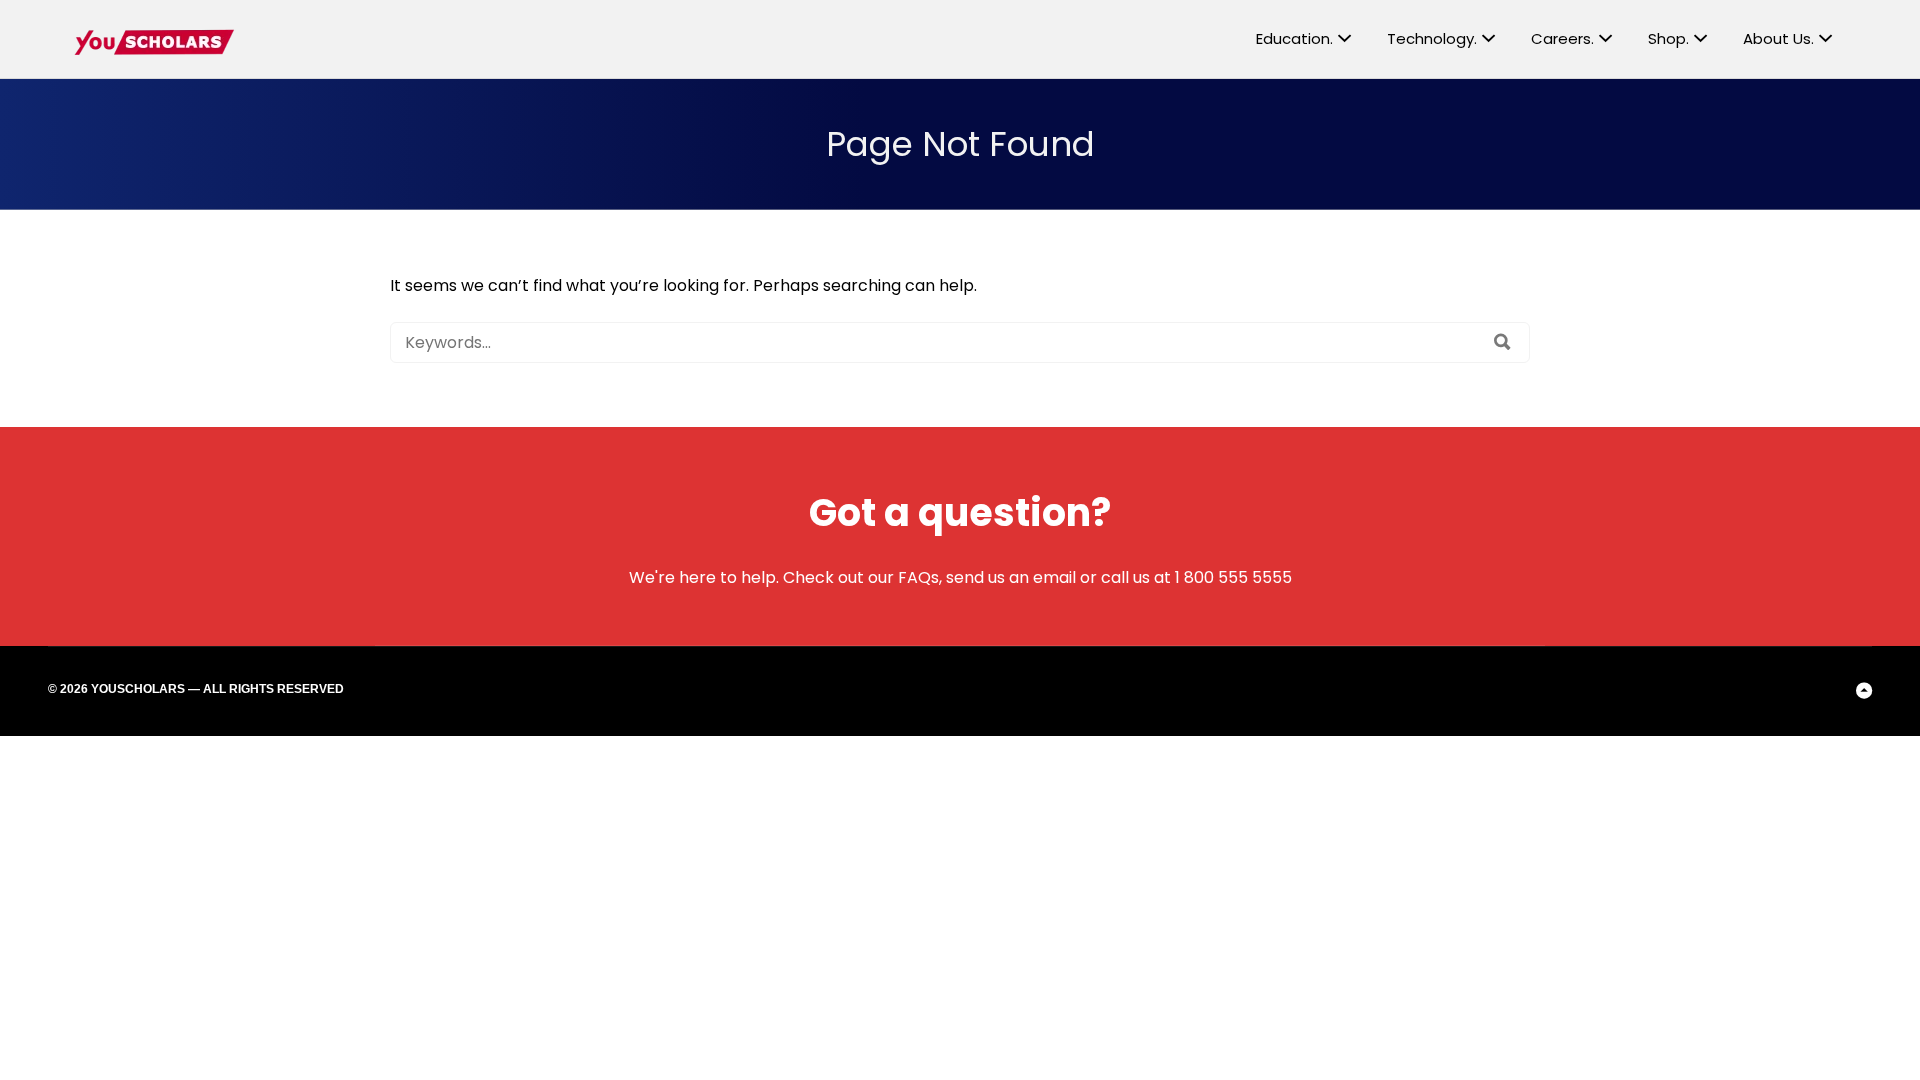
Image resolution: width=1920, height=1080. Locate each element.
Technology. (1432, 38)
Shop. (1668, 38)
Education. (1294, 38)
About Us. (1778, 38)
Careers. (1562, 38)
